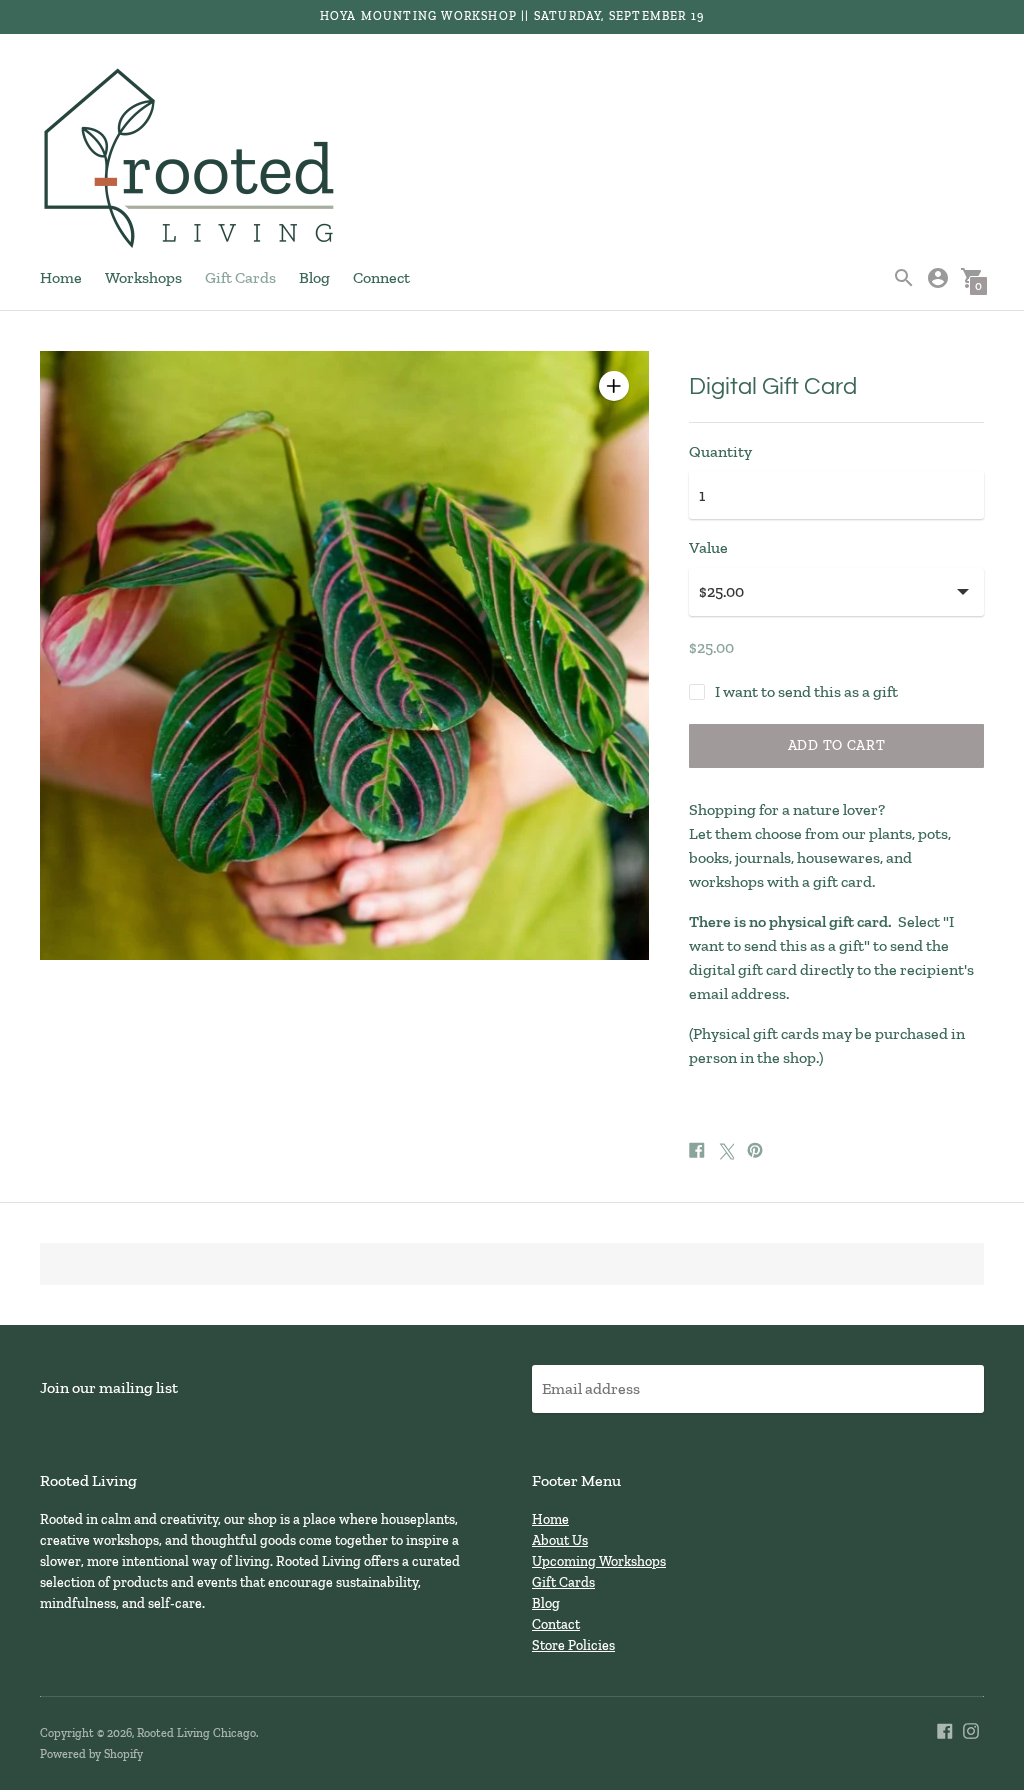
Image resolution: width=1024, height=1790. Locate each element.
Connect (381, 277)
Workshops (143, 277)
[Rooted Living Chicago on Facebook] (945, 1729)
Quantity (720, 452)
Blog (314, 277)
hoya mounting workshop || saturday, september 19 (512, 16)
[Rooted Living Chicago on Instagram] (971, 1729)
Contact (556, 1624)
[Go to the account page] (938, 278)
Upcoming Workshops (599, 1561)
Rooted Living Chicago (196, 1733)
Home (61, 277)
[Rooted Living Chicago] (190, 160)
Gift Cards (240, 277)
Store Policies (573, 1645)
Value (708, 548)
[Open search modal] (904, 278)
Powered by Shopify (91, 1754)
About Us (560, 1540)
